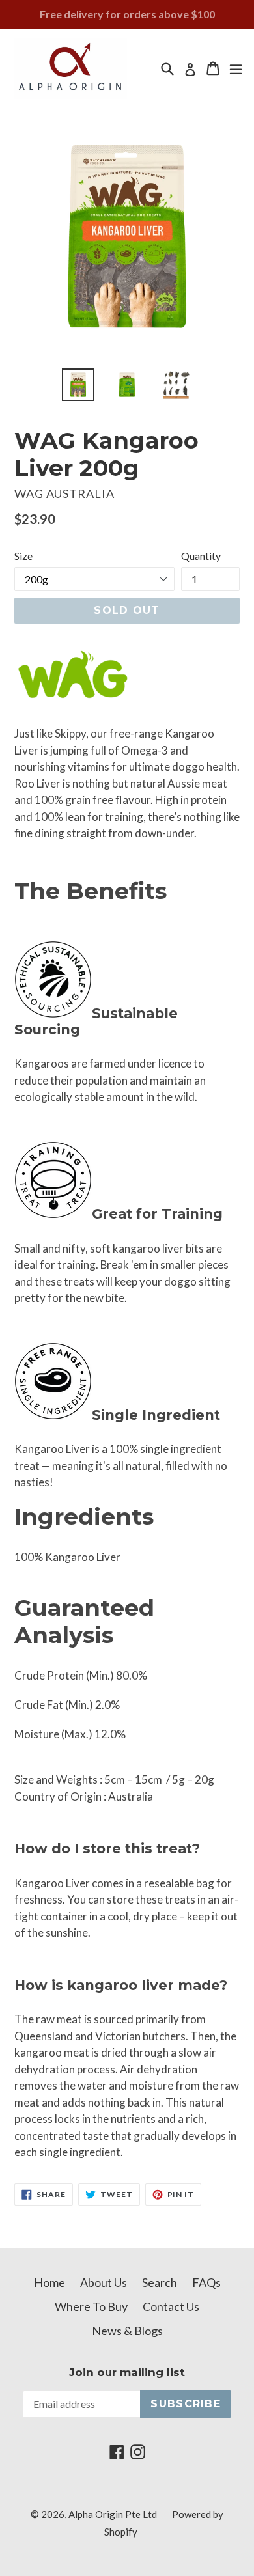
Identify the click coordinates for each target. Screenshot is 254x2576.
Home (49, 2282)
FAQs (206, 2282)
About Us (104, 2282)
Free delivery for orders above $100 (127, 14)
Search (160, 2282)
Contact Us (171, 2306)
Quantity (201, 556)
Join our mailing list (127, 2372)
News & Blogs (127, 2331)
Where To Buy (91, 2306)
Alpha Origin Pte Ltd (113, 2514)
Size (23, 556)
